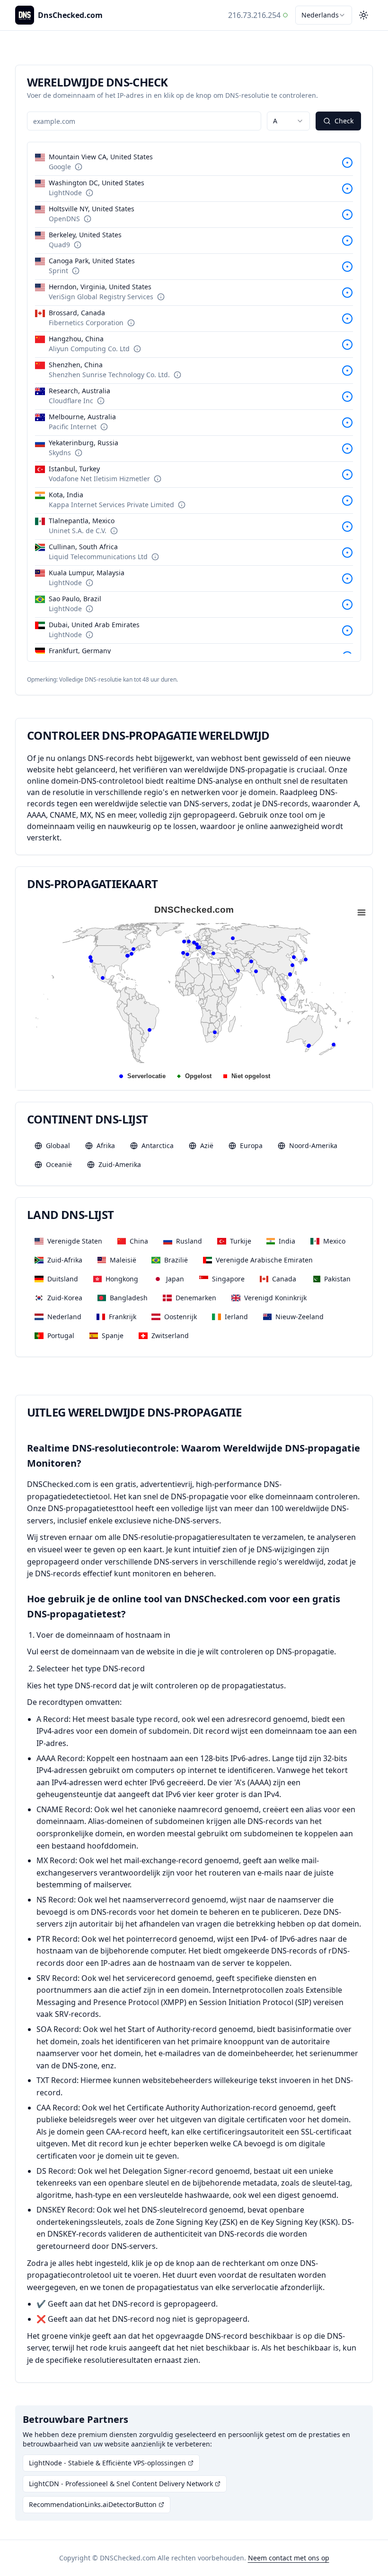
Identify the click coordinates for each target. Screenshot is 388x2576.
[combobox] (324, 15)
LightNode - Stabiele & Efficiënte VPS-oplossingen (107, 2463)
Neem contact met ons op (289, 2558)
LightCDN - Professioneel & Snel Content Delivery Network (121, 2484)
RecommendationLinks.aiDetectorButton (93, 2504)
